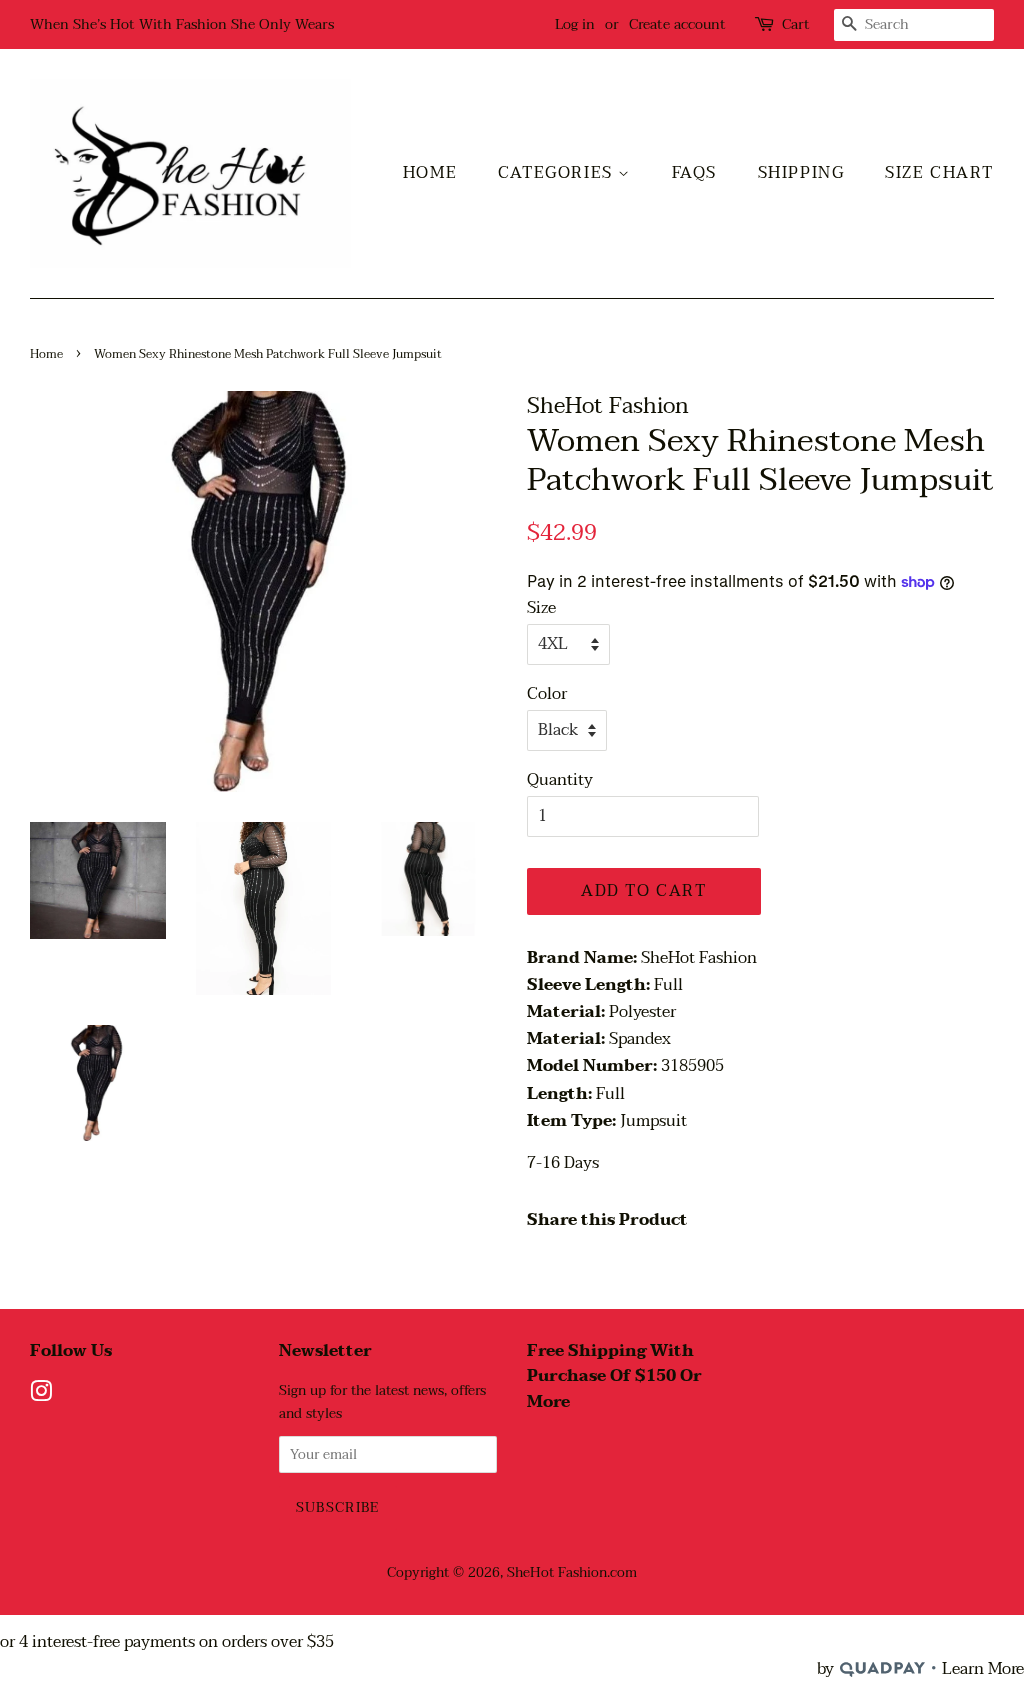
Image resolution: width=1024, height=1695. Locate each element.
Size (541, 608)
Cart (796, 24)
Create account (677, 24)
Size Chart (939, 173)
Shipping (801, 173)
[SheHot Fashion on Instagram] (41, 1395)
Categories (558, 173)
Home (430, 173)
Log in (575, 24)
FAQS (694, 173)
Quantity (560, 780)
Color (547, 694)
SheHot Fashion (557, 1572)
